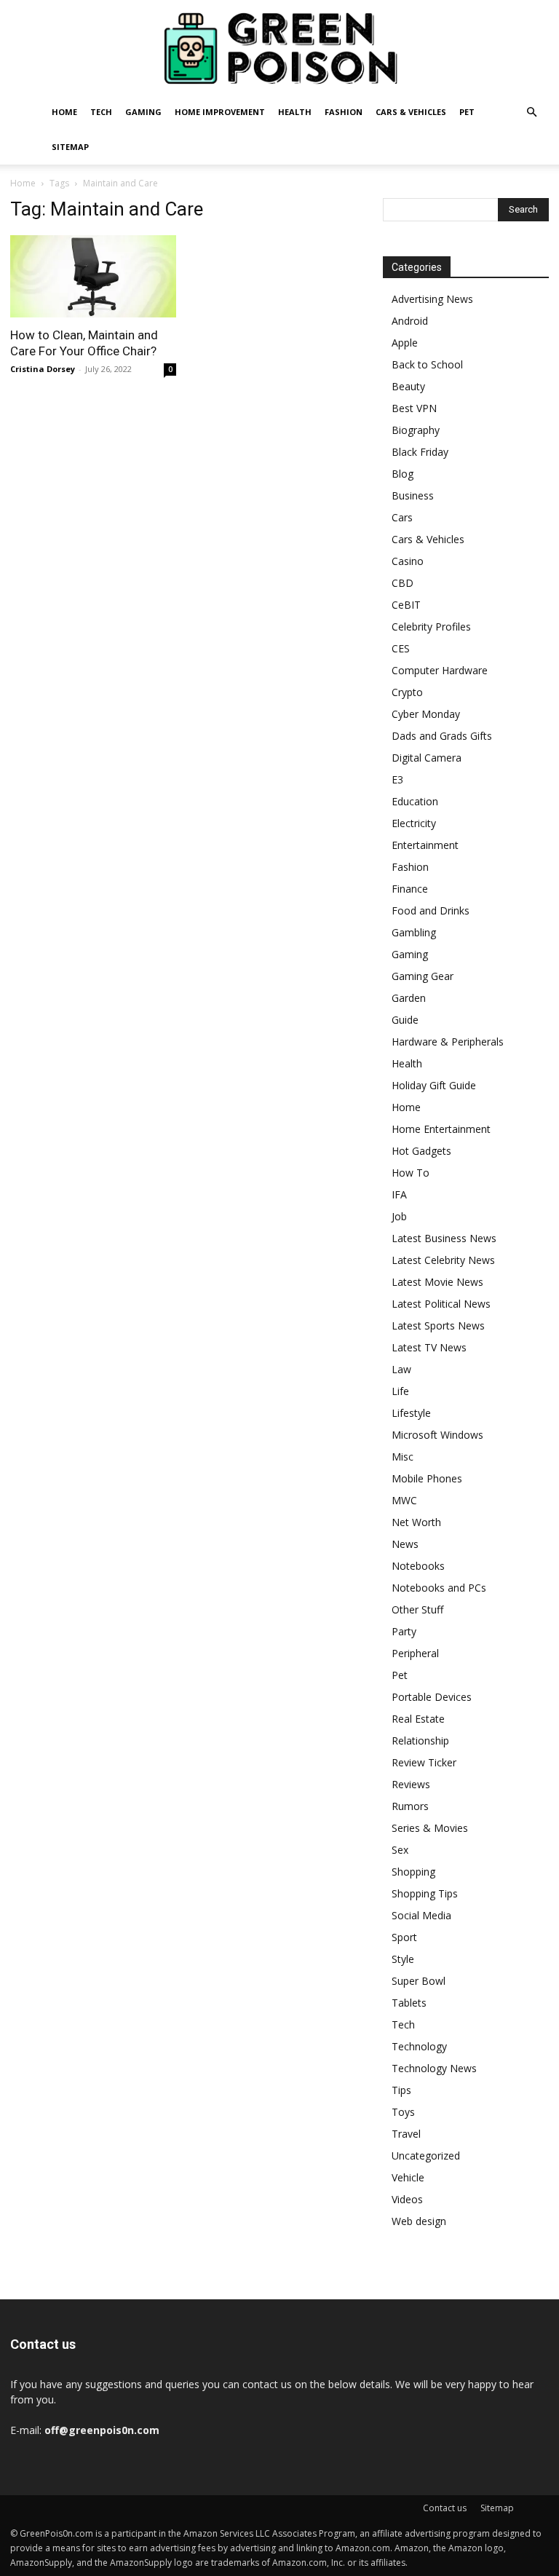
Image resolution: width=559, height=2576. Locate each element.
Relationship (420, 1741)
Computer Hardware (440, 670)
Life (400, 1391)
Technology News (434, 2068)
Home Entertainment (441, 1129)
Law (401, 1369)
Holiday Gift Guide (434, 1085)
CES (401, 648)
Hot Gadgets (421, 1151)
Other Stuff (417, 1609)
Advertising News (432, 299)
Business (413, 495)
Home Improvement (220, 112)
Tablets (409, 2003)
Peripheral (415, 1653)
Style (403, 1959)
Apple (405, 343)
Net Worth (416, 1522)
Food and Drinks (431, 910)
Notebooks (418, 1566)
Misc (403, 1457)
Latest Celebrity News (443, 1260)
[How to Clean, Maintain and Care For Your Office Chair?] (93, 276)
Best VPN (414, 408)
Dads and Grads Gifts (442, 736)
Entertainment (425, 845)
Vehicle (408, 2177)
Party (404, 1631)
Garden (409, 998)
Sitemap (70, 147)
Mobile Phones (427, 1478)
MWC (404, 1500)
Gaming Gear (423, 976)
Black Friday (420, 452)
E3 (397, 779)
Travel (406, 2134)
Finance (410, 889)
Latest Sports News (438, 1325)
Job (399, 1216)
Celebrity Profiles (431, 627)
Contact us (445, 2508)
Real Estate (418, 1719)
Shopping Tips (425, 1893)
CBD (403, 583)
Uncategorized (426, 2156)
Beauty (408, 386)
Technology (419, 2046)
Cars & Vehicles (411, 112)
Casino (408, 561)
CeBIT (406, 605)
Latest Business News (444, 1238)
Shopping (413, 1872)
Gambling (414, 932)
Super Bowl (419, 1981)
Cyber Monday (426, 714)
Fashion (344, 112)
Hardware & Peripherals (448, 1042)
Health (295, 112)
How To (411, 1173)
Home (64, 112)
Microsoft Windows (437, 1435)
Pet (467, 112)
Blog (403, 474)
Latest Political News (441, 1304)
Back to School (427, 364)
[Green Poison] (279, 48)
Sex (400, 1850)
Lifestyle (411, 1413)
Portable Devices (432, 1697)
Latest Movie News (437, 1282)
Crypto (407, 692)
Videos (407, 2199)
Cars (402, 517)
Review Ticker (424, 1762)
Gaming (143, 112)
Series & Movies (430, 1828)
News (405, 1544)
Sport (404, 1937)
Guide (405, 1020)
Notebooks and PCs (439, 1588)
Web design (419, 2221)
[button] (531, 112)
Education (415, 801)
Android (410, 321)
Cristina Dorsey (43, 369)
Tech (101, 112)
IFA (399, 1194)
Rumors (410, 1806)
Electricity (414, 823)
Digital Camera (427, 758)
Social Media (421, 1915)
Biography (416, 430)
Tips (401, 2090)
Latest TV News (429, 1347)
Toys (403, 2112)
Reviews (411, 1784)
